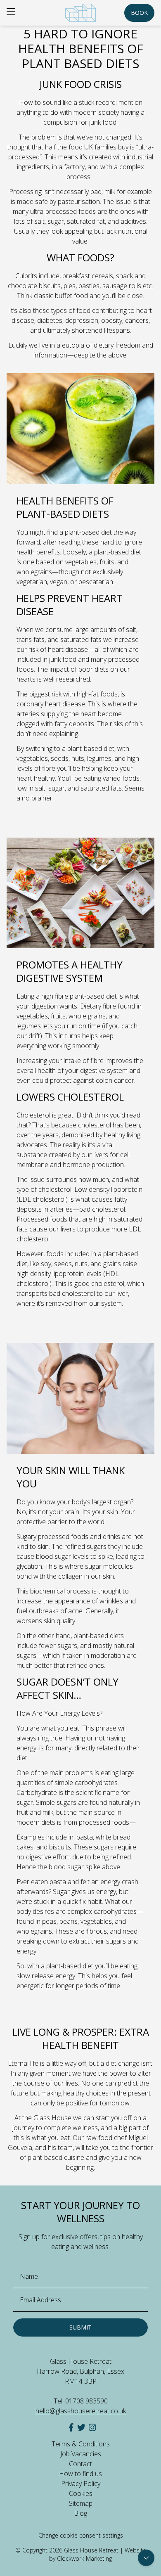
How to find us (80, 2474)
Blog (80, 2513)
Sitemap (81, 2503)
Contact (80, 2464)
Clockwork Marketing (84, 2558)
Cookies (81, 2493)
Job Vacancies (81, 2454)
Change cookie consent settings (81, 2535)
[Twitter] (81, 2427)
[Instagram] (92, 2427)
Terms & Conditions (81, 2444)
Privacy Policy (81, 2484)
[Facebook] (71, 2427)
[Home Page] (80, 13)
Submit (80, 2327)
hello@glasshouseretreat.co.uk (81, 2411)
